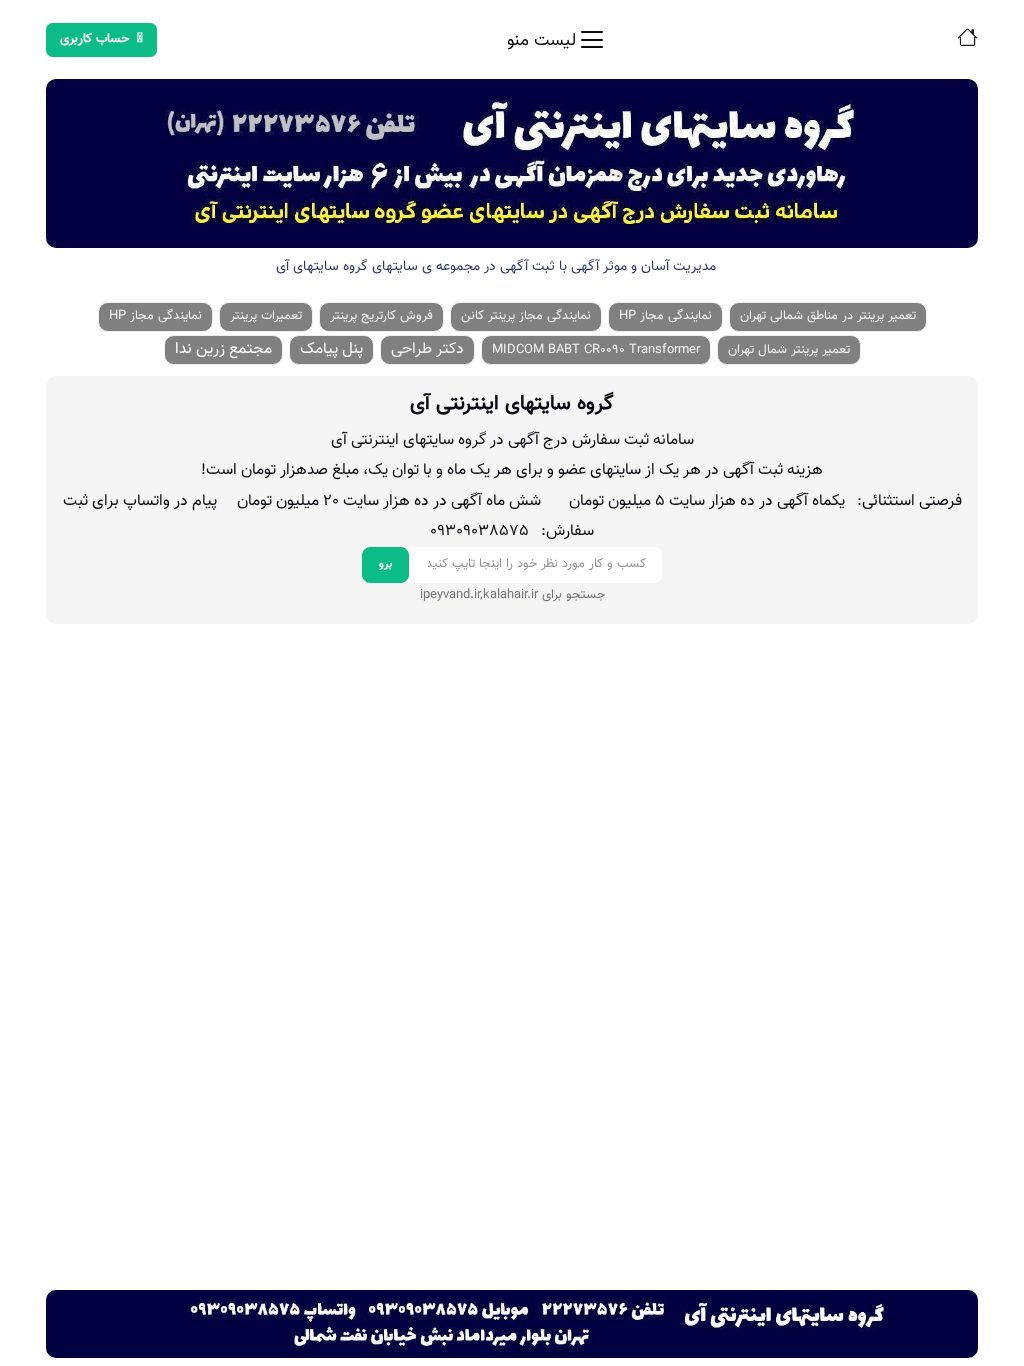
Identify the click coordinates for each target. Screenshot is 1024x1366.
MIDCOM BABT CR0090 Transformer (596, 350)
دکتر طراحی (427, 349)
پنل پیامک (331, 349)
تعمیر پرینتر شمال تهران (789, 350)
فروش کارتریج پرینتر (381, 316)
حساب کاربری (95, 39)
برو (385, 564)
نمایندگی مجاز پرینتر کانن (526, 316)
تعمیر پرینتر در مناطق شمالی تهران (828, 316)
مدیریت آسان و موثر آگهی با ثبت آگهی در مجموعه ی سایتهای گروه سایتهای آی (496, 267)
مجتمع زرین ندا (223, 349)
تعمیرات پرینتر (266, 316)
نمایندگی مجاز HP (665, 316)
